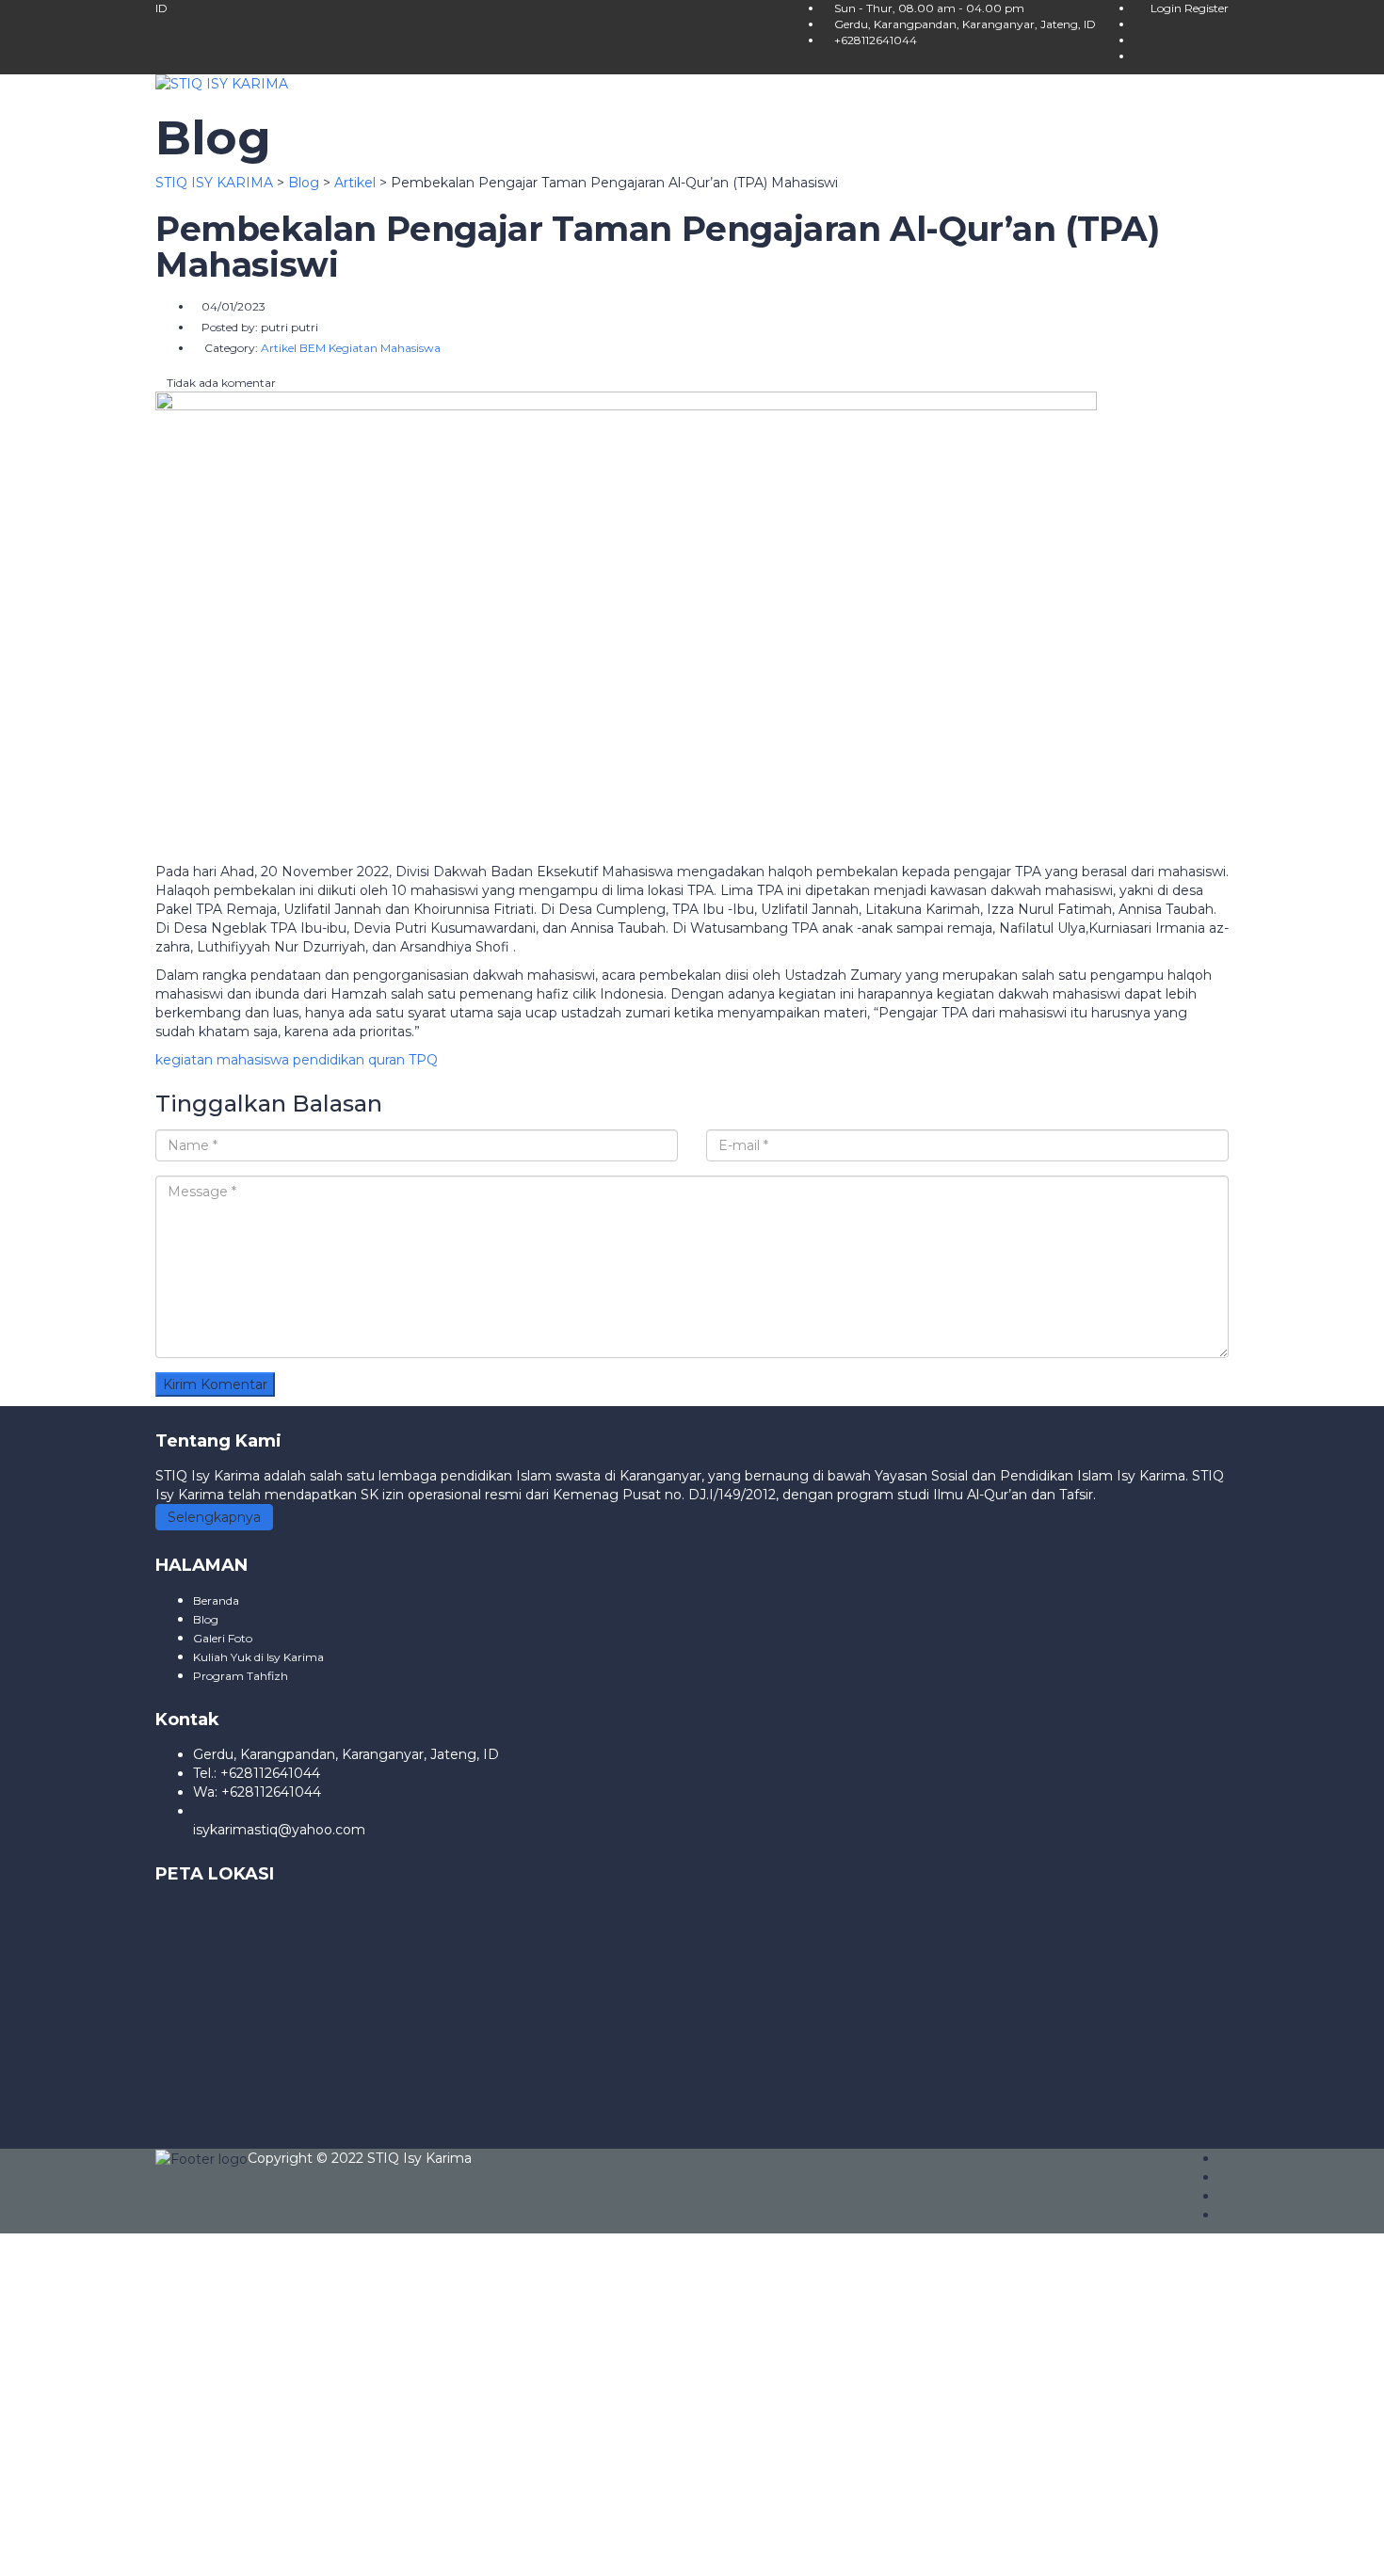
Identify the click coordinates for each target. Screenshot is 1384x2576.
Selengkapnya (214, 1517)
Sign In (167, 2548)
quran (386, 1060)
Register (1207, 8)
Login (1167, 8)
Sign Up (116, 2548)
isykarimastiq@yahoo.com (279, 1830)
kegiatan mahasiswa (222, 1060)
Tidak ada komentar (220, 383)
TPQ (423, 1060)
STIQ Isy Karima (419, 2158)
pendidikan (329, 1060)
